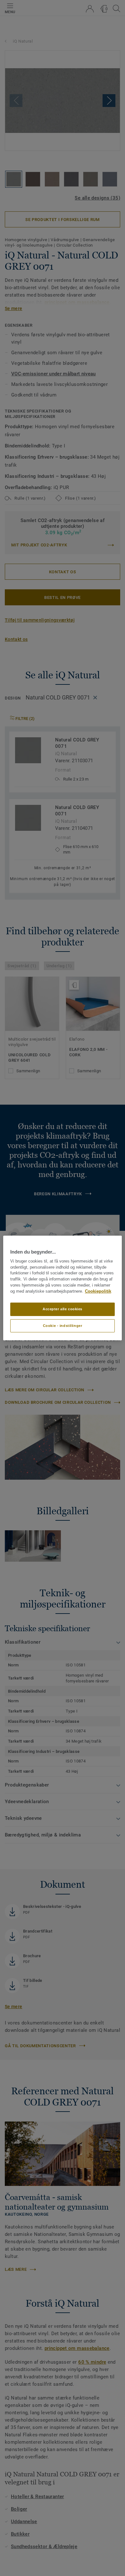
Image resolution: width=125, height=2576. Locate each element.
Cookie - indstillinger (63, 1326)
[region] (63, 1288)
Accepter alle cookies (63, 1309)
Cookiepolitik (98, 1291)
